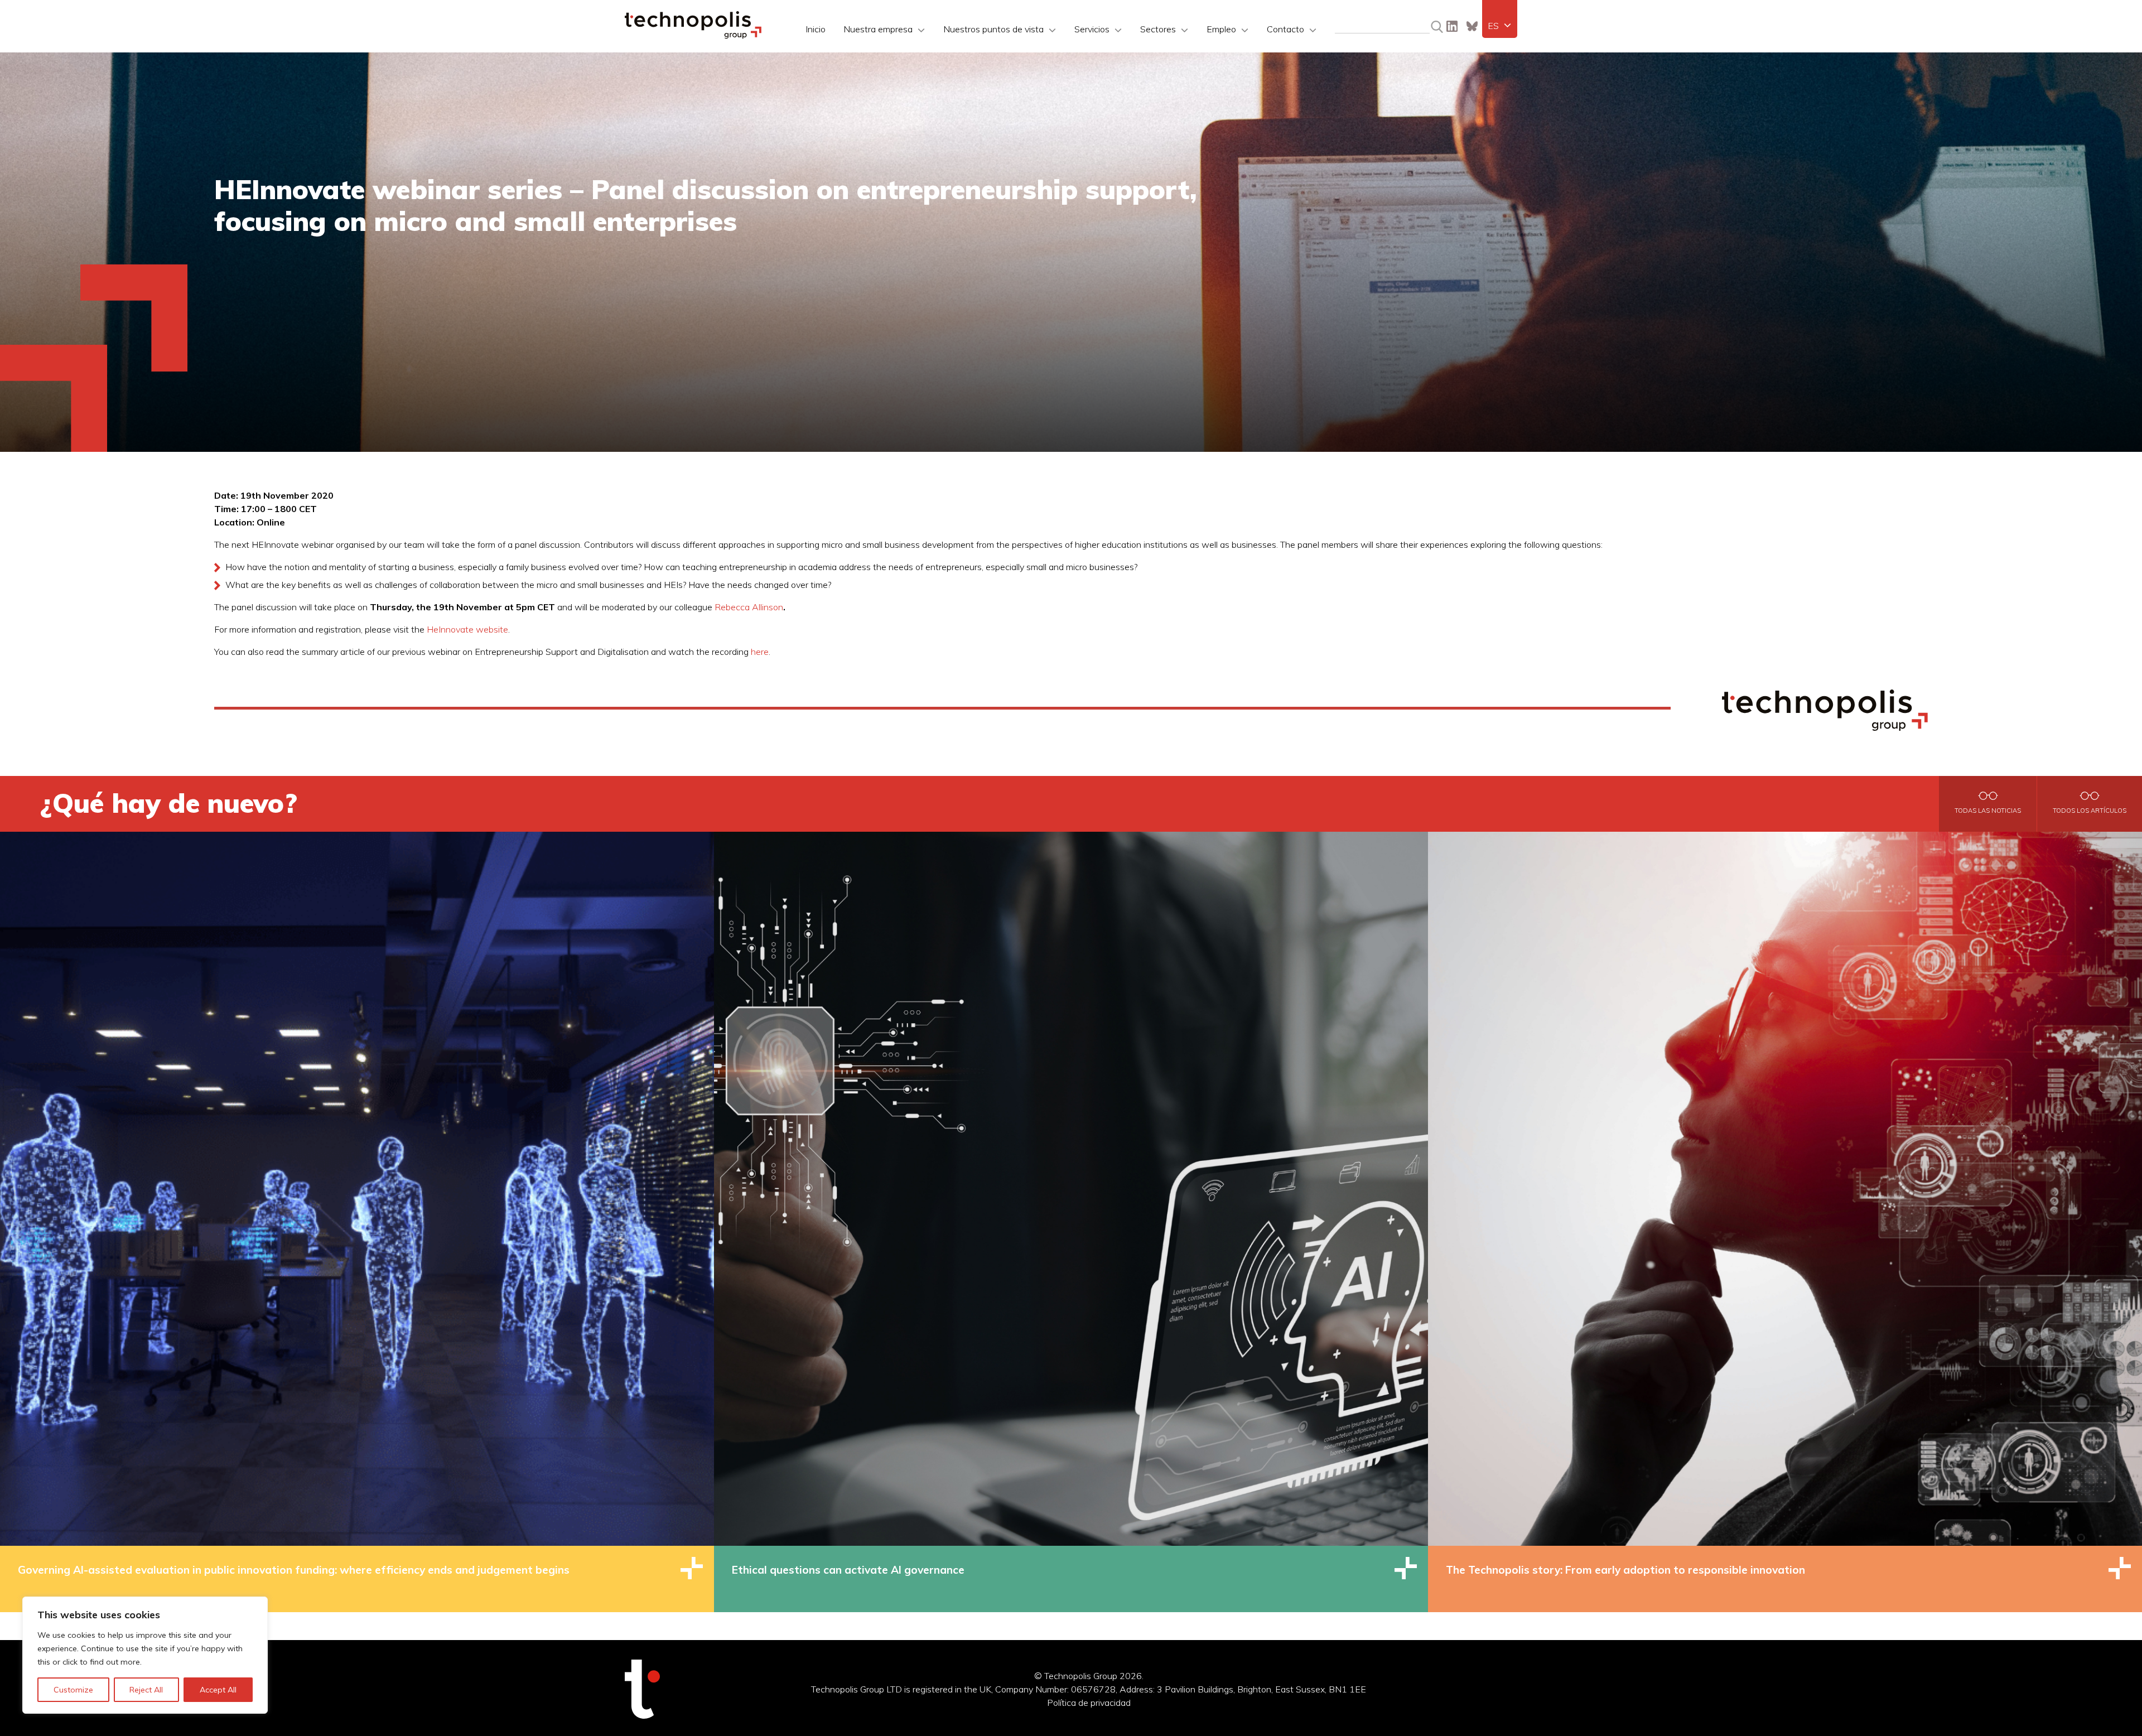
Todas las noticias (1988, 811)
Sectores (1158, 29)
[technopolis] (693, 36)
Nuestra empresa (878, 29)
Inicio (816, 29)
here (760, 652)
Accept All (218, 1690)
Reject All (146, 1690)
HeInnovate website (467, 629)
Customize (73, 1690)
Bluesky (1472, 26)
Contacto (1285, 29)
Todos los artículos (2090, 811)
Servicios (1092, 29)
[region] (145, 1655)
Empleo (1221, 29)
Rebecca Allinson (749, 607)
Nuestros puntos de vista (993, 29)
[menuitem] (1500, 26)
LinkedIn (1452, 26)
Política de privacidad (1089, 1703)
